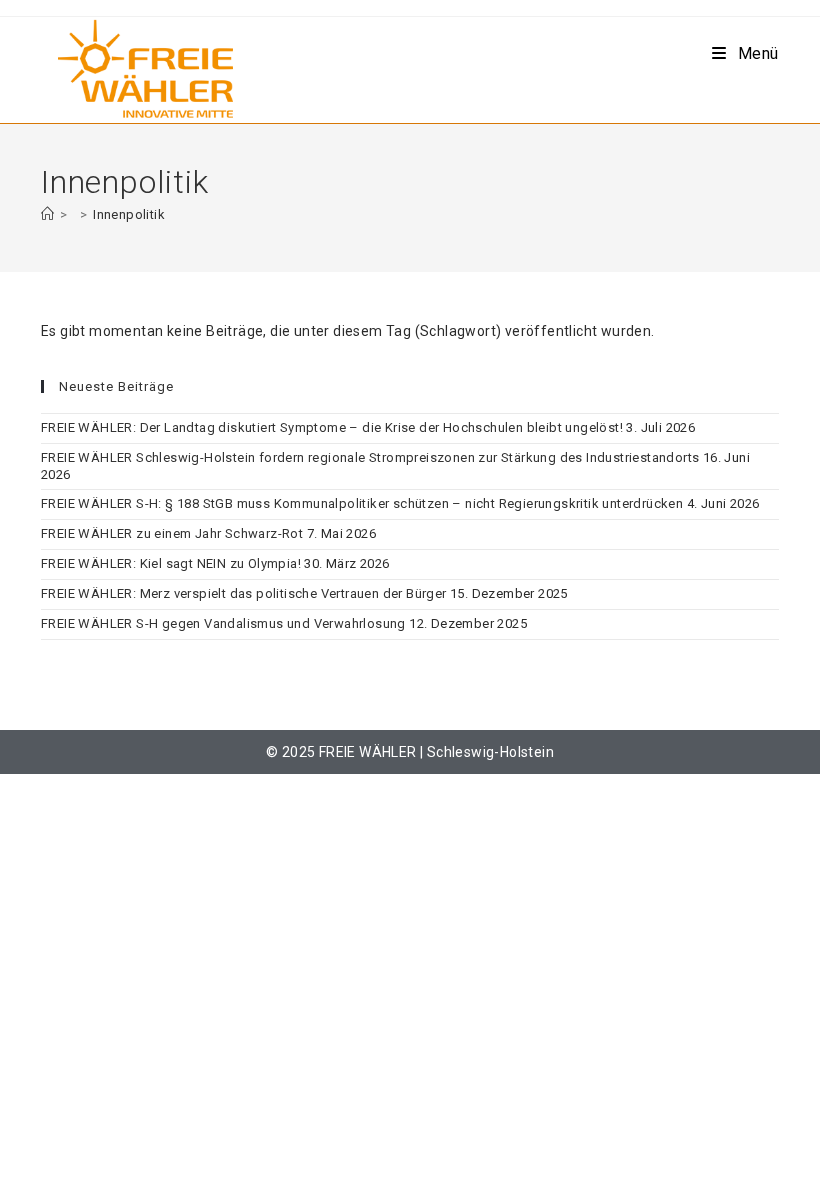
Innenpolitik (129, 214)
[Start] (47, 214)
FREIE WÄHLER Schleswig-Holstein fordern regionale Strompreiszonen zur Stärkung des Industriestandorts (370, 457)
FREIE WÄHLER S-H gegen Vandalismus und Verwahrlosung (223, 623)
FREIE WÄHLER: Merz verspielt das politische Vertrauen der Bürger (244, 593)
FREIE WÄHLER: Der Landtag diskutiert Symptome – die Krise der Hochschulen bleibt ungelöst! (332, 427)
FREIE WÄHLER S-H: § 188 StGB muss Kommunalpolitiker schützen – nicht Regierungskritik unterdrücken (362, 503)
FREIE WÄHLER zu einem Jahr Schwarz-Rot (172, 533)
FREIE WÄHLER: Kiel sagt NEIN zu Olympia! (171, 563)
